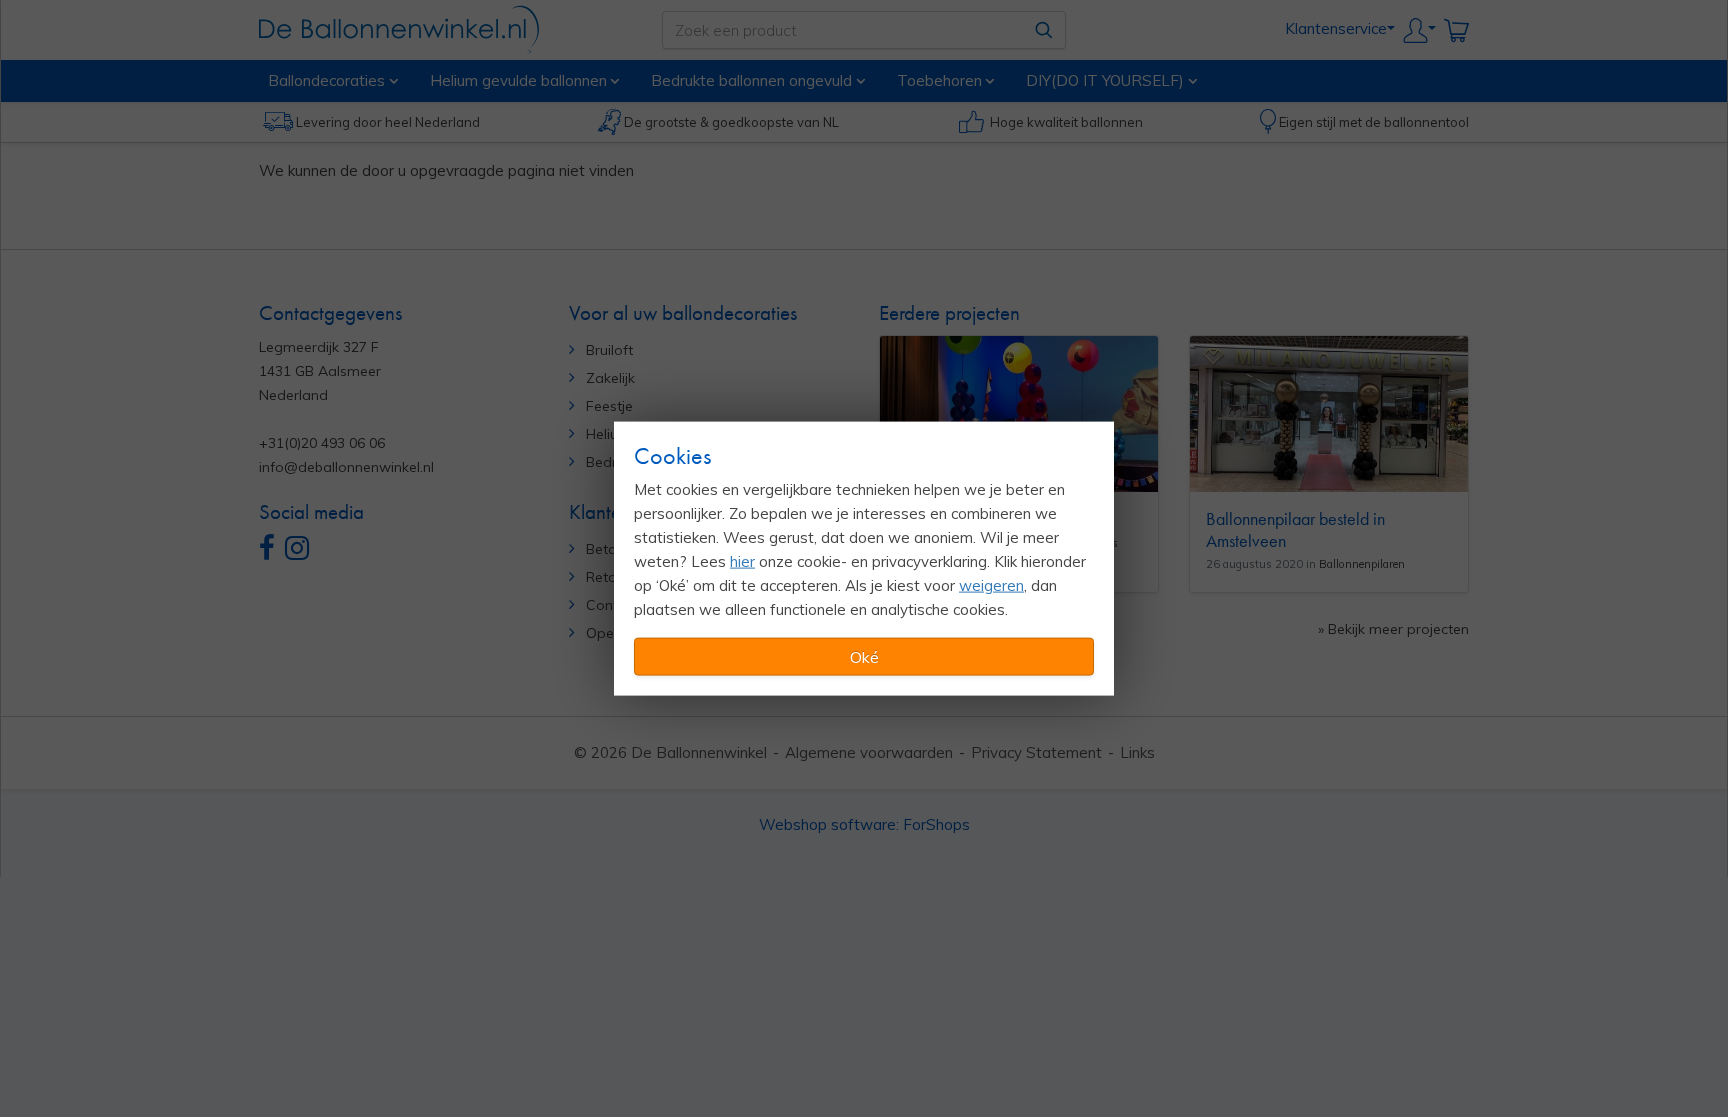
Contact (612, 605)
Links (1137, 752)
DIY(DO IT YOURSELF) (1105, 79)
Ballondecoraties (326, 79)
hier (742, 561)
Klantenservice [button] (1336, 28)
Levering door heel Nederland (388, 122)
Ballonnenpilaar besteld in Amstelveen (1295, 529)
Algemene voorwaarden (869, 752)
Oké (864, 657)
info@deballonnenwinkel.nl (346, 467)
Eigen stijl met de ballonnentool (1374, 122)
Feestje (609, 406)
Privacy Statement (1036, 752)
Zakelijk (610, 378)
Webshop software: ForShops (864, 824)
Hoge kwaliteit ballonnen (1066, 122)
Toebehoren (939, 79)
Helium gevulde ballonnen (518, 79)
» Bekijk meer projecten (1393, 629)
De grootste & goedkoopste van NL (731, 122)
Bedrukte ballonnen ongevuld (751, 79)
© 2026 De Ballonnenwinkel (670, 752)
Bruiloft (609, 350)
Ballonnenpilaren (1362, 564)
